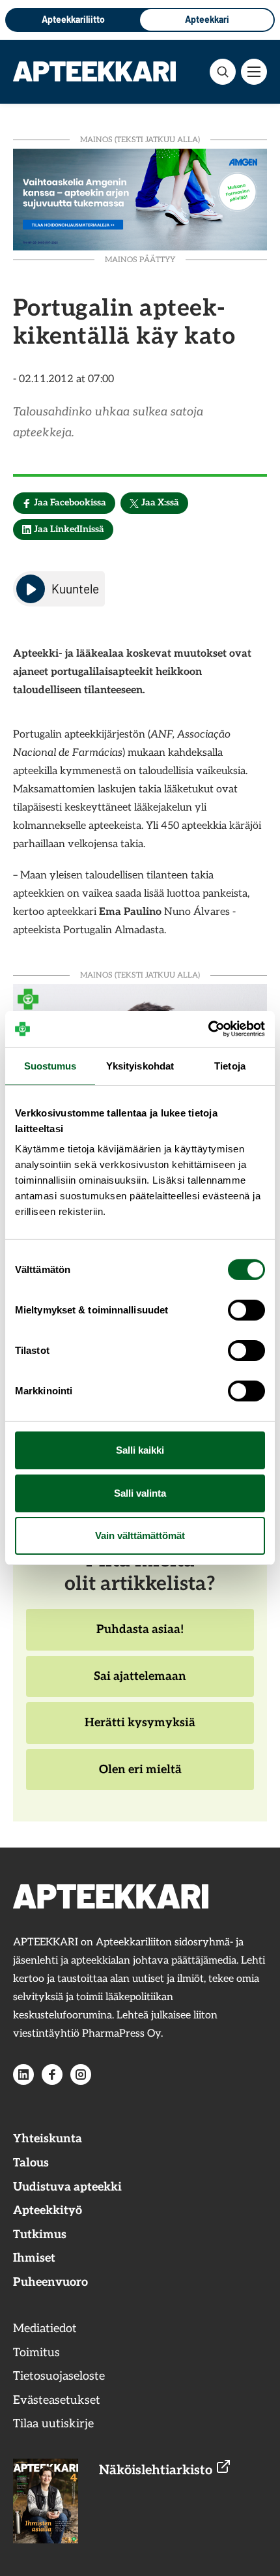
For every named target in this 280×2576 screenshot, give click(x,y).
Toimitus (36, 2353)
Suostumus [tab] (50, 1065)
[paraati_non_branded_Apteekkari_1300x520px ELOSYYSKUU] (140, 198)
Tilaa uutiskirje (53, 2424)
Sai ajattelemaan (140, 1683)
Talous (31, 2163)
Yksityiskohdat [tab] (140, 1065)
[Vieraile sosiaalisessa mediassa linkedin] (23, 2074)
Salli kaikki (140, 1450)
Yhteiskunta (48, 2139)
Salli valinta (140, 1493)
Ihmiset (34, 2258)
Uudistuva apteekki (67, 2187)
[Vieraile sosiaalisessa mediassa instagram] (81, 2074)
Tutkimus (40, 2235)
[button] (223, 72)
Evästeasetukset (57, 2400)
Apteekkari (207, 19)
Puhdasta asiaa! (140, 1636)
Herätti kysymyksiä (140, 1730)
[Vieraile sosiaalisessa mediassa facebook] (52, 2074)
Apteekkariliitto (73, 19)
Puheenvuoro (50, 2282)
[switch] (246, 1310)
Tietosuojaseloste (59, 2376)
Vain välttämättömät (140, 1535)
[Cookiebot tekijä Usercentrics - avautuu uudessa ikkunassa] (208, 1029)
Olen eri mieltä (140, 1776)
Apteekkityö (48, 2210)
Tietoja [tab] (230, 1065)
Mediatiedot (45, 2329)
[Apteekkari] (94, 71)
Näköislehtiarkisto (157, 2470)
